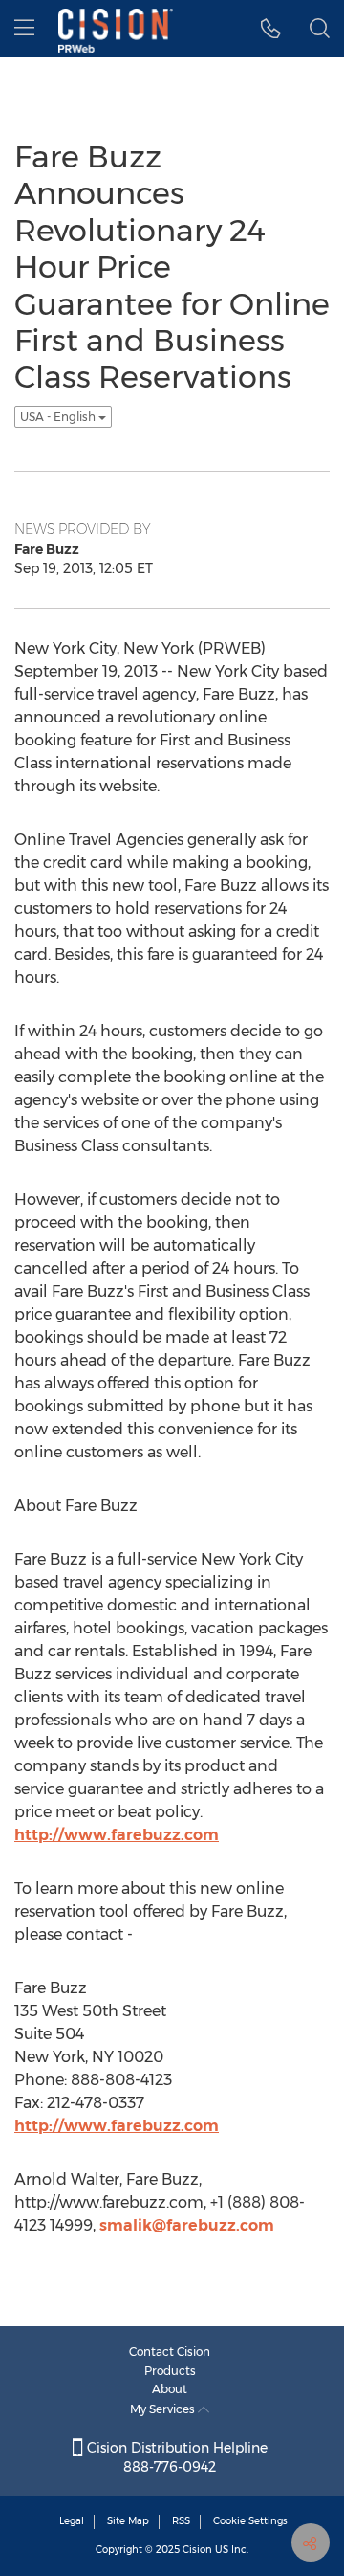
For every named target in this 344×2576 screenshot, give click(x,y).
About (170, 2389)
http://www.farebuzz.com (117, 1835)
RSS (181, 2521)
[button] (271, 29)
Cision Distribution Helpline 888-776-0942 (175, 2457)
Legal (72, 2521)
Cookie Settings (250, 2521)
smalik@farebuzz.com (187, 2225)
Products (170, 2371)
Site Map (128, 2521)
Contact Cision (170, 2352)
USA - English (59, 417)
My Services (164, 2409)
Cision (197, 2550)
